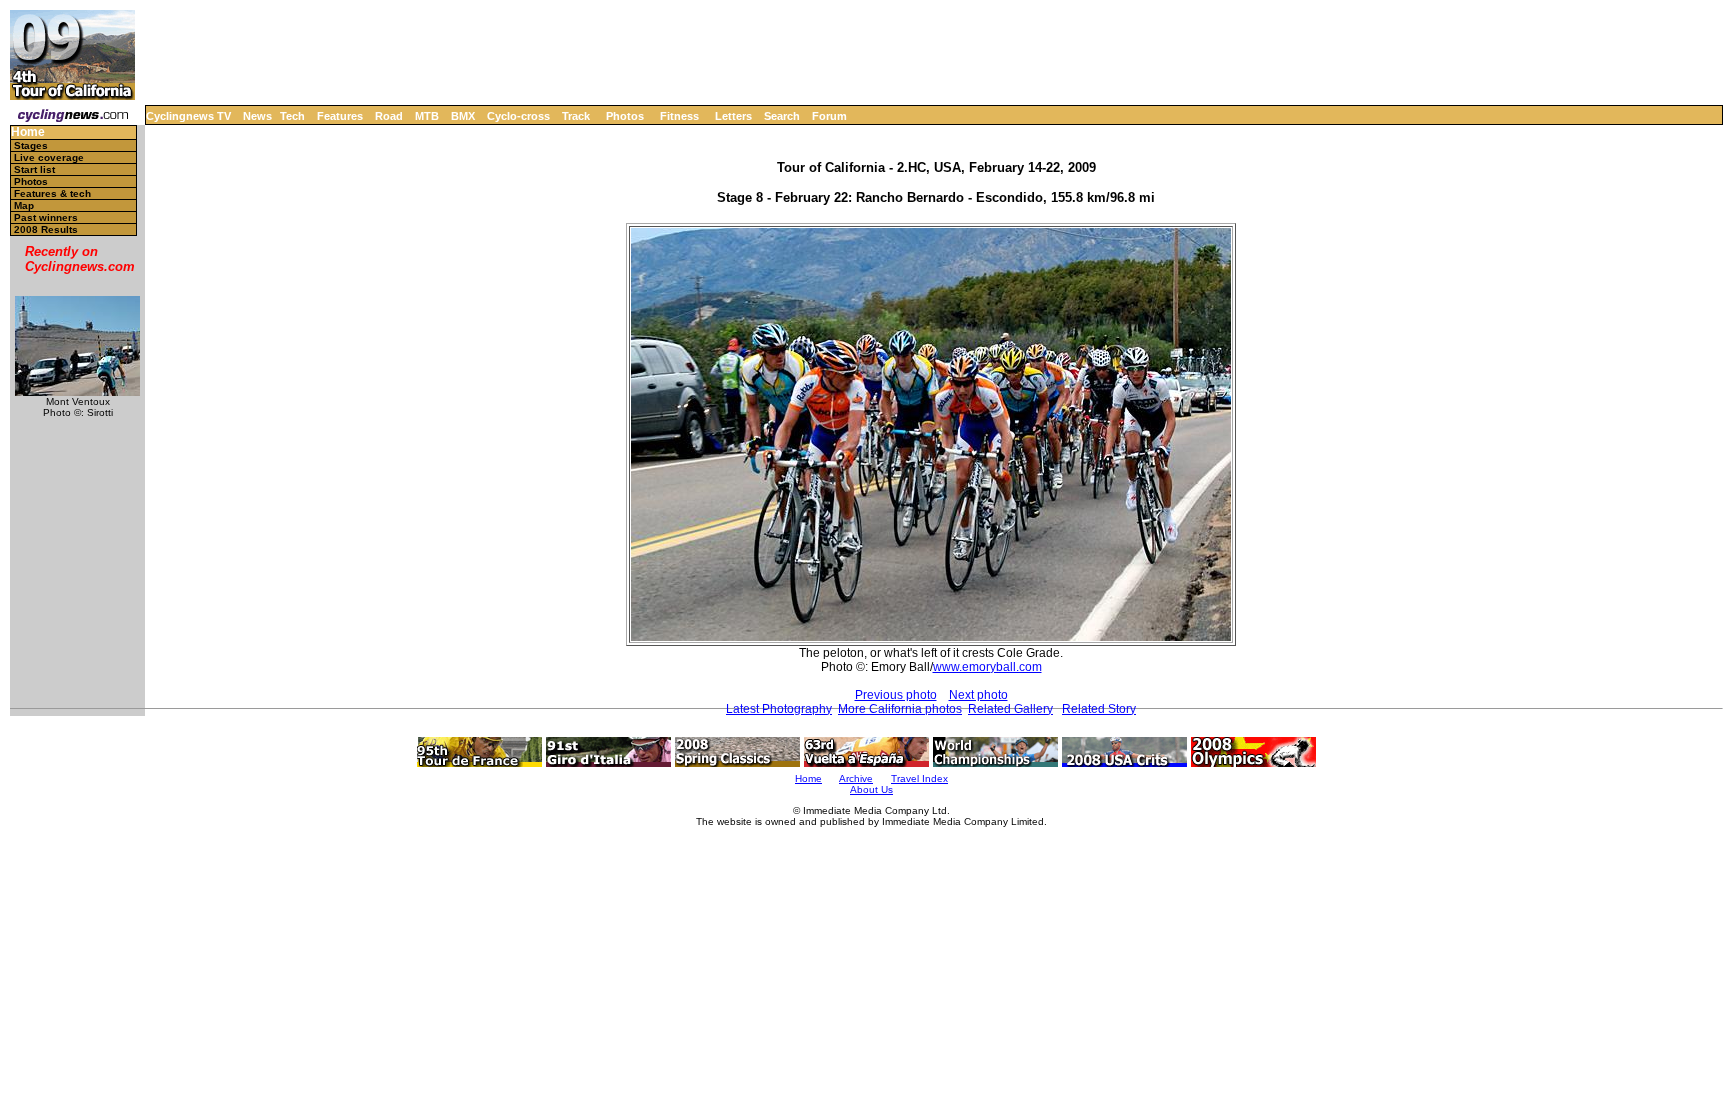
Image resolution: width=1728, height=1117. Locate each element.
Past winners (46, 217)
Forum (829, 116)
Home (28, 132)
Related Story (1099, 709)
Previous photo (896, 695)
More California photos (900, 709)
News (257, 116)
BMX (463, 116)
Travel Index (919, 778)
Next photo (978, 695)
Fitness (679, 116)
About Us (871, 789)
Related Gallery (1010, 709)
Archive (856, 778)
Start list (34, 169)
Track (576, 116)
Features (340, 116)
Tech (292, 116)
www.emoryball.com (987, 667)
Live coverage (49, 157)
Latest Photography (779, 709)
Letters (733, 116)
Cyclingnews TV (188, 116)
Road (389, 116)
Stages (31, 145)
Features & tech (52, 193)
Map (24, 205)
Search (782, 116)
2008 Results (46, 229)
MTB (427, 116)
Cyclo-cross (518, 116)
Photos (625, 116)
